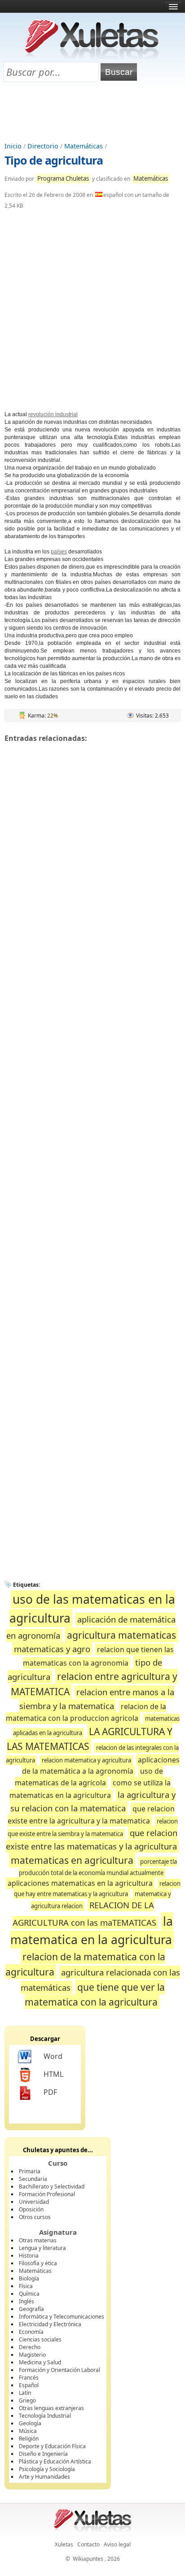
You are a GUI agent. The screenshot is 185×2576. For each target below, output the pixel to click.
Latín (25, 2393)
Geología (30, 2423)
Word (53, 2056)
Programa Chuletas (63, 178)
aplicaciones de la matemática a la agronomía (101, 1765)
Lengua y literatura (42, 2248)
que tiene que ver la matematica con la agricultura (95, 1995)
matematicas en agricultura (72, 1860)
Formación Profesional (47, 2194)
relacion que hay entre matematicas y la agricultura (97, 1888)
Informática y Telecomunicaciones (62, 2317)
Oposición (31, 2209)
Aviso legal (117, 2544)
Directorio (43, 146)
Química (29, 2294)
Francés (29, 2378)
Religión (29, 2439)
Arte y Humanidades (44, 2477)
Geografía (31, 2309)
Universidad (34, 2202)
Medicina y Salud (40, 2362)
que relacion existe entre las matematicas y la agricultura (92, 1839)
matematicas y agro (52, 1649)
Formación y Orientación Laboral (59, 2370)
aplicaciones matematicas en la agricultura (80, 1883)
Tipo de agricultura (54, 160)
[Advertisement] (92, 113)
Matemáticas (84, 146)
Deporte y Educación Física (52, 2446)
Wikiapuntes (88, 2559)
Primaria (30, 2171)
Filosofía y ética (38, 2263)
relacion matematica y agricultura (86, 1760)
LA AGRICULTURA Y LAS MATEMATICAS (90, 1739)
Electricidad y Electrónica (50, 2324)
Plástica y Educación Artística (55, 2461)
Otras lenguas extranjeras (51, 2408)
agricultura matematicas (121, 1635)
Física (26, 2286)
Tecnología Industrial (45, 2416)
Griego (27, 2400)
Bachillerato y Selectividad (52, 2187)
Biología (29, 2278)
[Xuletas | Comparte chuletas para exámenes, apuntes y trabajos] (92, 57)
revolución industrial (53, 414)
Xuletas (64, 2544)
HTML (53, 2074)
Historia (29, 2256)
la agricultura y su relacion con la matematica (93, 1801)
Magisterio (32, 2355)
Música (28, 2431)
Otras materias (38, 2240)
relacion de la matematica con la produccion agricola (86, 1712)
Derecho (30, 2347)
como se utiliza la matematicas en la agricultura (90, 1789)
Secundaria (33, 2179)
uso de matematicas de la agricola (89, 1777)
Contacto (88, 2544)
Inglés (26, 2301)
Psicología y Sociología (47, 2469)
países (59, 552)
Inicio (13, 146)
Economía (31, 2332)
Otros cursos (35, 2217)
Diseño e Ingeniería (43, 2454)
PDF (50, 2092)
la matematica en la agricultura (92, 1931)
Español (29, 2385)
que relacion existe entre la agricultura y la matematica (91, 1815)
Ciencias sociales (40, 2339)
